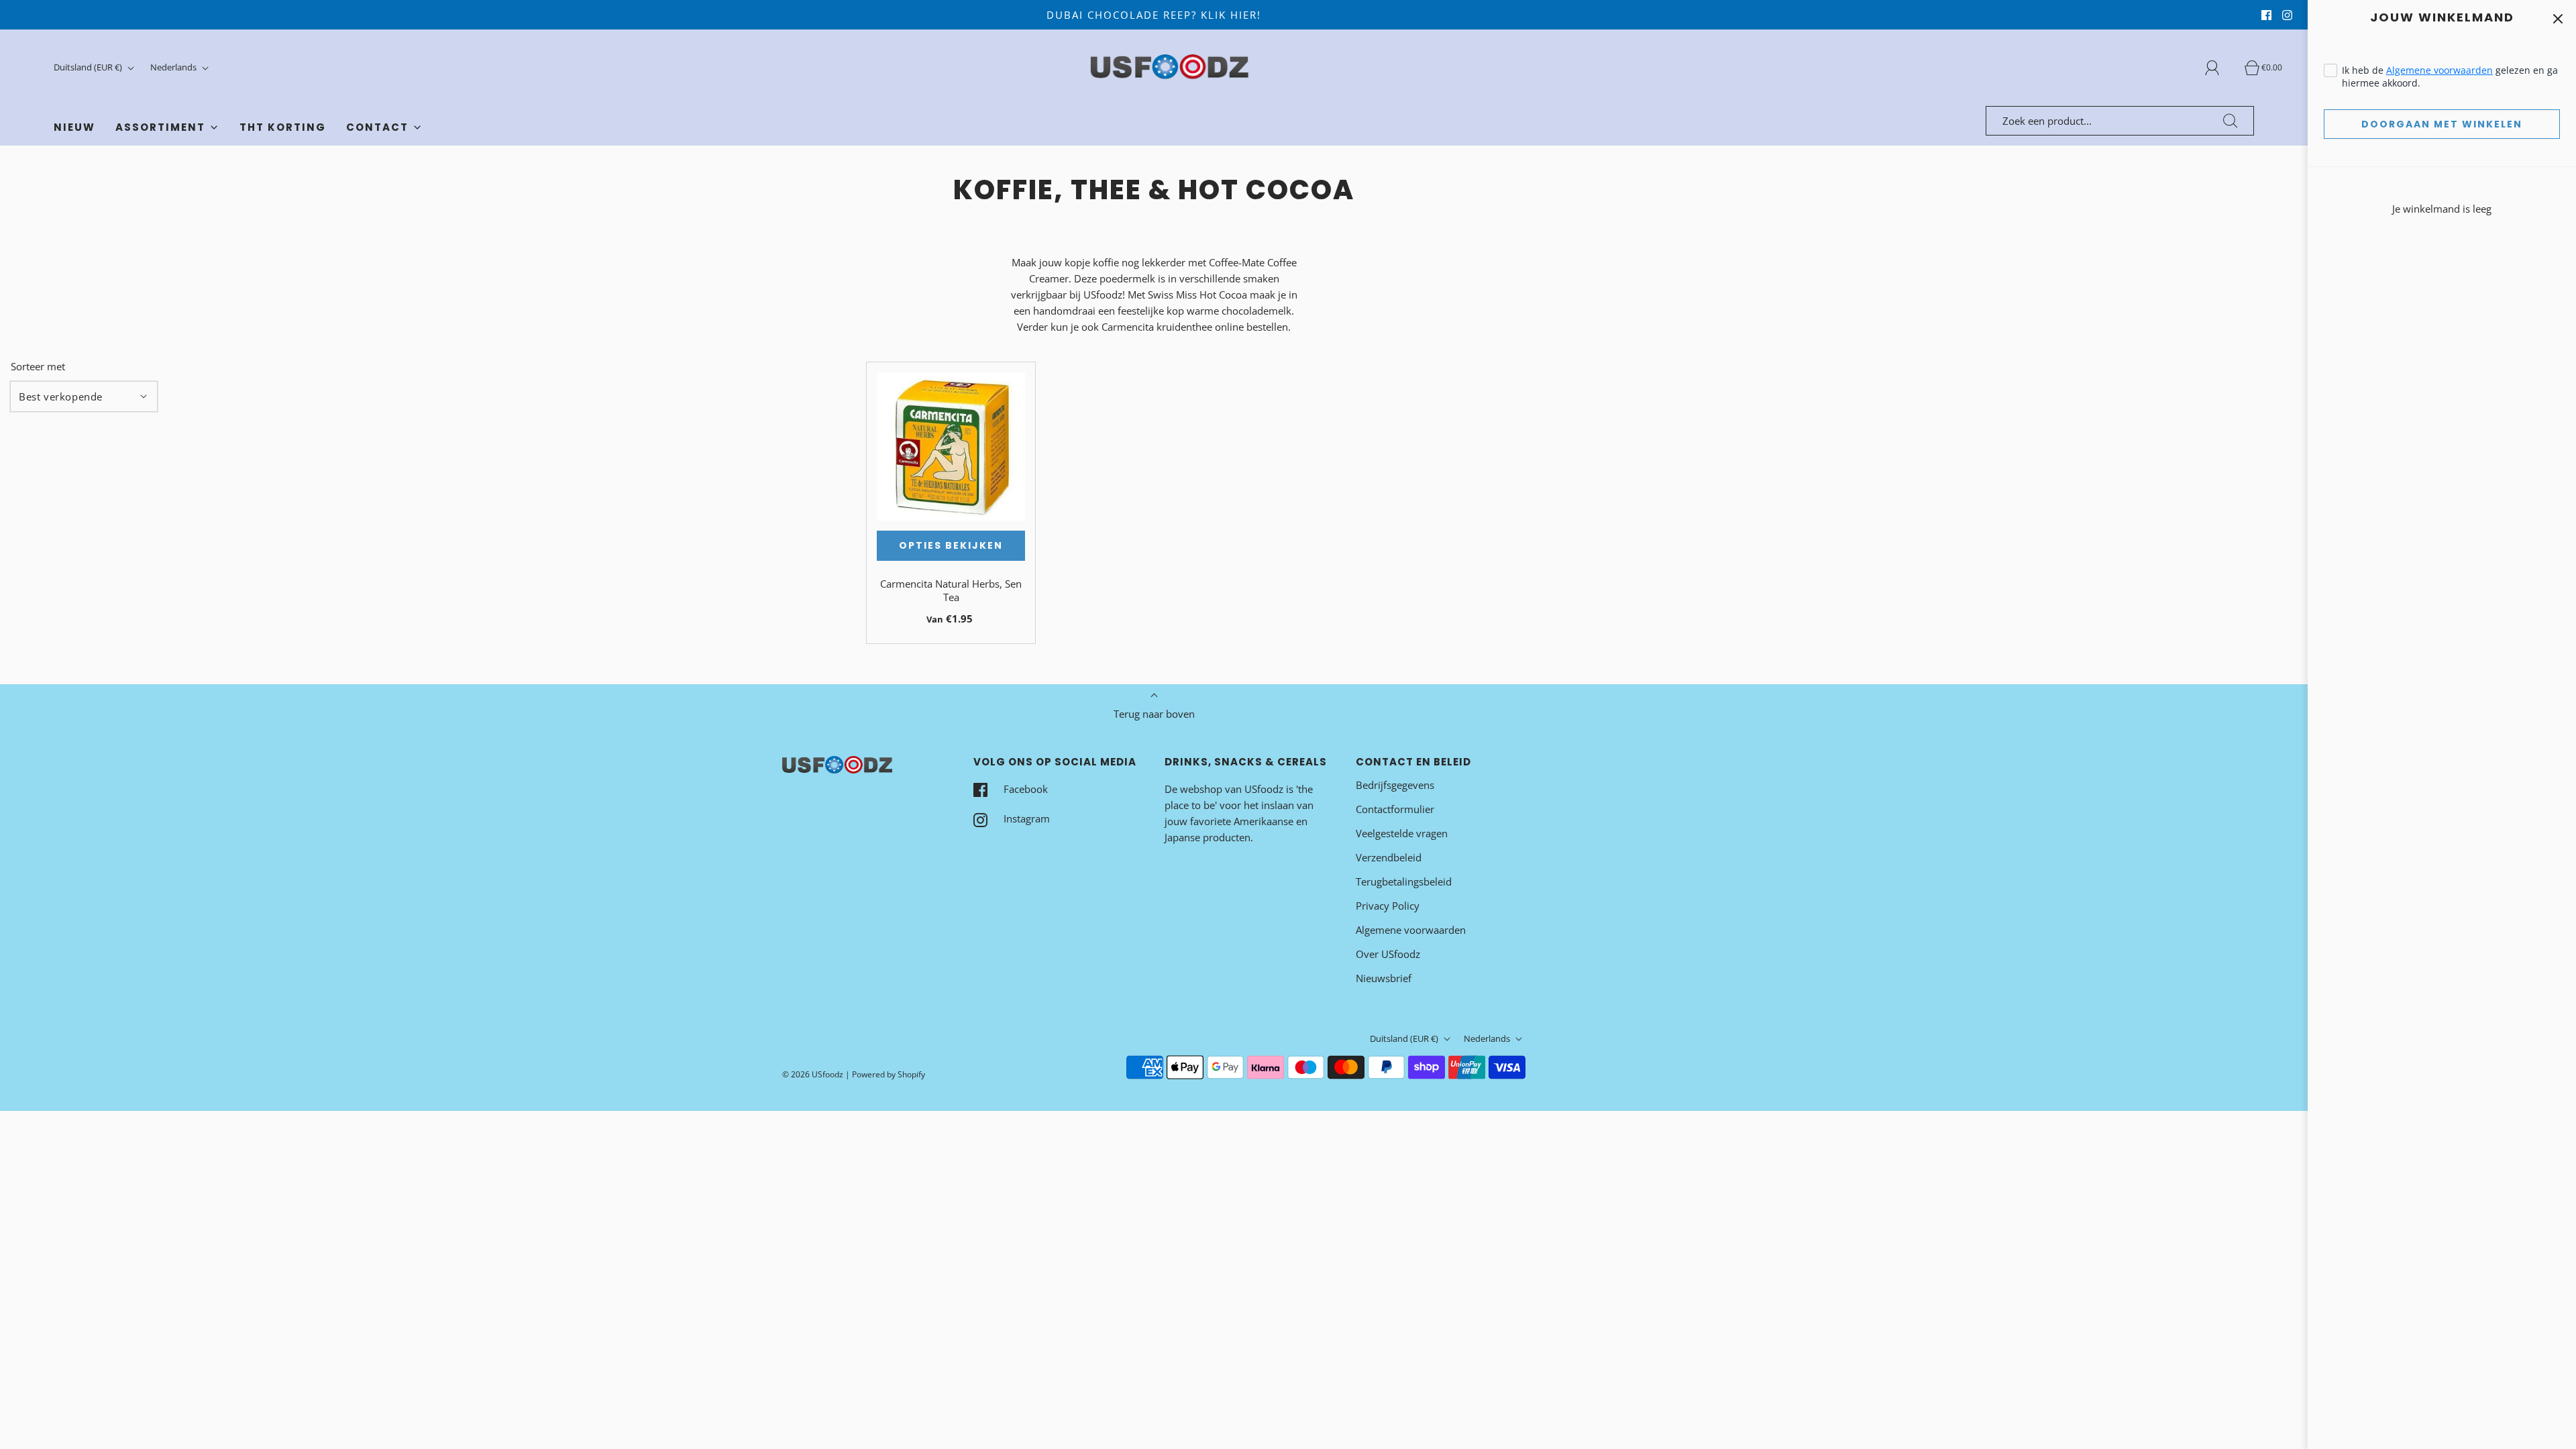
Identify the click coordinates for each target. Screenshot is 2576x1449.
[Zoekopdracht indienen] (2231, 121)
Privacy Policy (1388, 906)
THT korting (283, 127)
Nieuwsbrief (1384, 978)
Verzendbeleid (1389, 857)
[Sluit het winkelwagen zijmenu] (2558, 18)
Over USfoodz (1388, 954)
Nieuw (74, 127)
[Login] (2220, 68)
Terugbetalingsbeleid (1404, 881)
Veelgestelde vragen (1402, 833)
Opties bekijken (951, 545)
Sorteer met (38, 367)
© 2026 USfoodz (813, 1074)
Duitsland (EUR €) (89, 67)
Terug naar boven (1154, 714)
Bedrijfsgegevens (1395, 785)
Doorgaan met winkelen (2442, 124)
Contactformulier (1395, 809)
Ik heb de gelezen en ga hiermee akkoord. (2450, 76)
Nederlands (174, 67)
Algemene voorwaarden (2439, 70)
